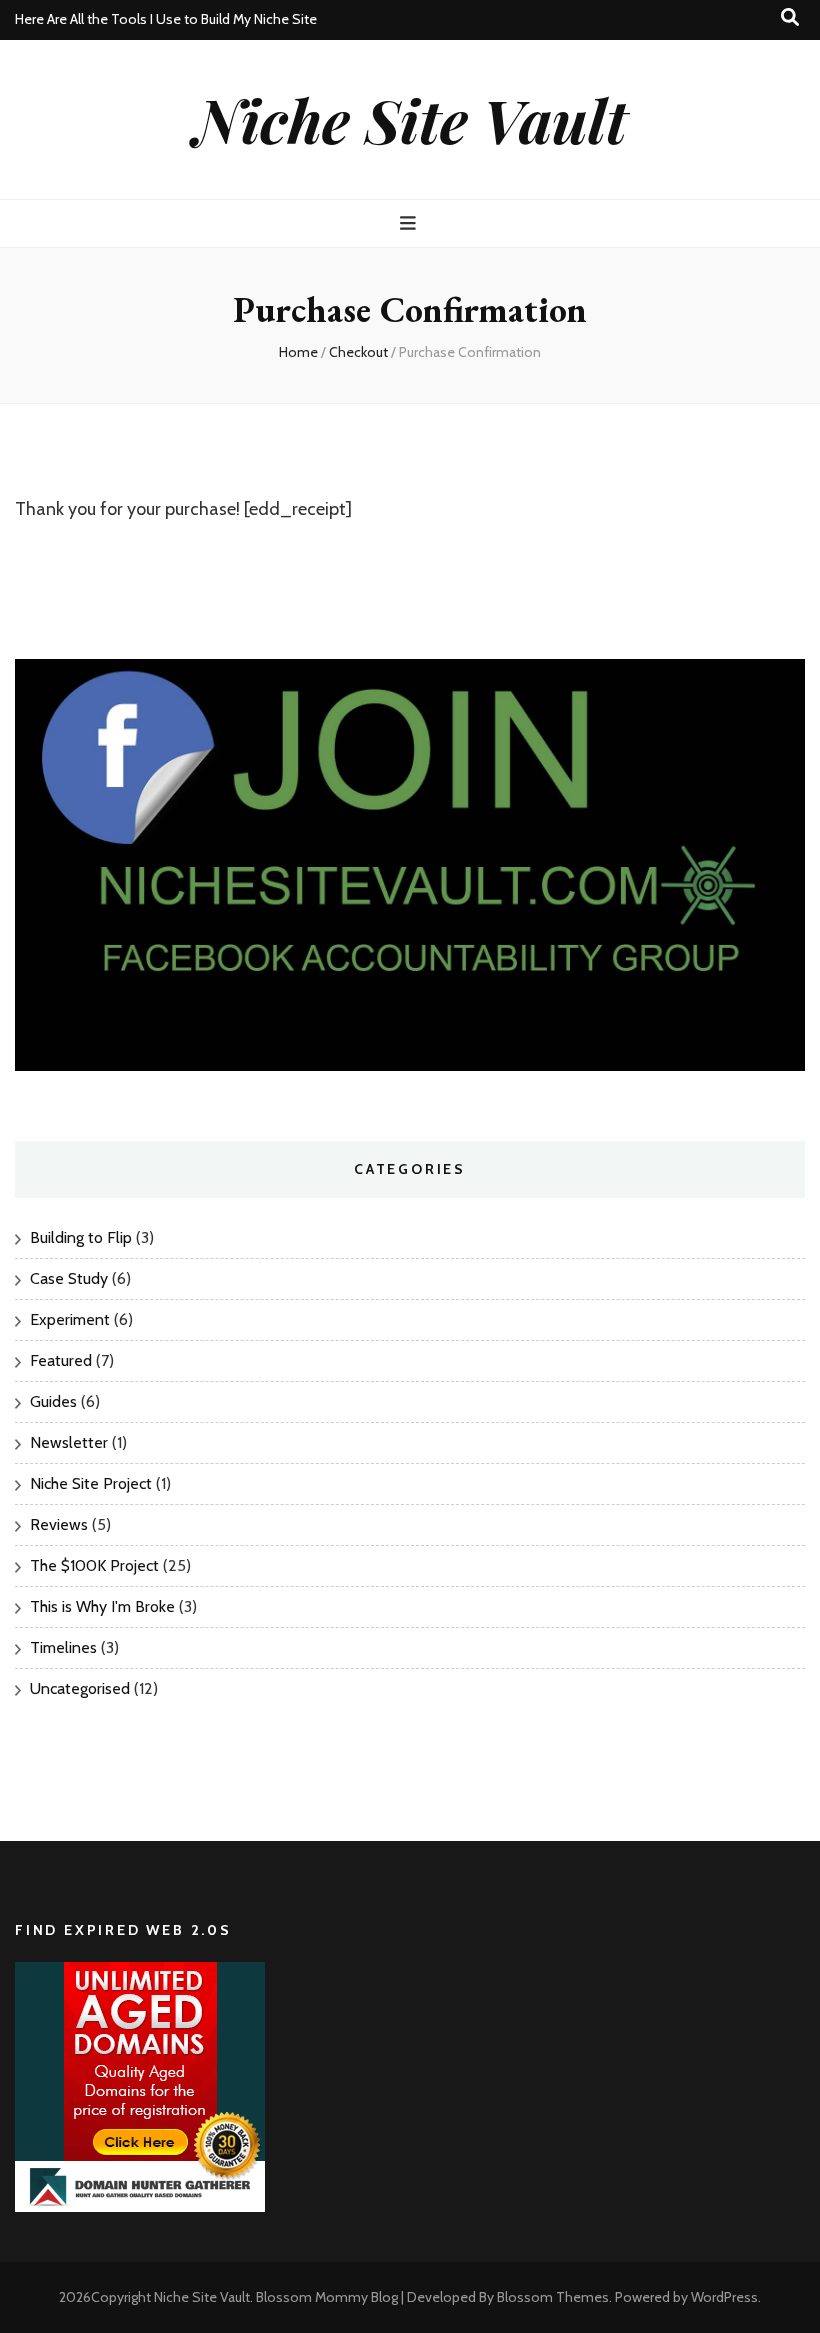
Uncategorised (80, 1688)
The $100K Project (94, 1565)
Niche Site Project (91, 1483)
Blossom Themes (553, 2297)
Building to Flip (81, 1237)
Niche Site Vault (410, 119)
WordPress (724, 2297)
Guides (53, 1401)
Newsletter (69, 1442)
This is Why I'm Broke (102, 1606)
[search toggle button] (790, 17)
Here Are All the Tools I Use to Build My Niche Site (166, 19)
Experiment (70, 1319)
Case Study (69, 1278)
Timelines (63, 1647)
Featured (61, 1360)
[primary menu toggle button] (410, 223)
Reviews (59, 1524)
